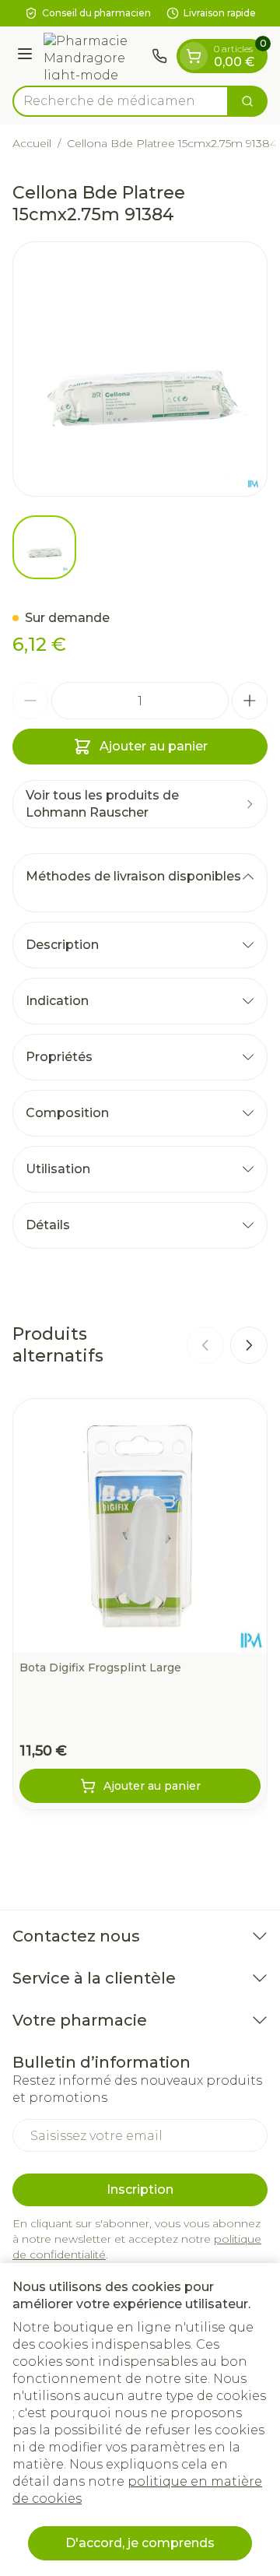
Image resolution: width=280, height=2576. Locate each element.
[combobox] (121, 101)
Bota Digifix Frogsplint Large (100, 1668)
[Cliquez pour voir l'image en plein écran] (140, 369)
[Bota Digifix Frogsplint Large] (140, 1526)
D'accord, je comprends (140, 2543)
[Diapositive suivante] (249, 1345)
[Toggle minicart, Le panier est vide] (194, 56)
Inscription (140, 2189)
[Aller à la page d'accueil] (94, 56)
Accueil (32, 143)
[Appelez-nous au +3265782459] (159, 56)
